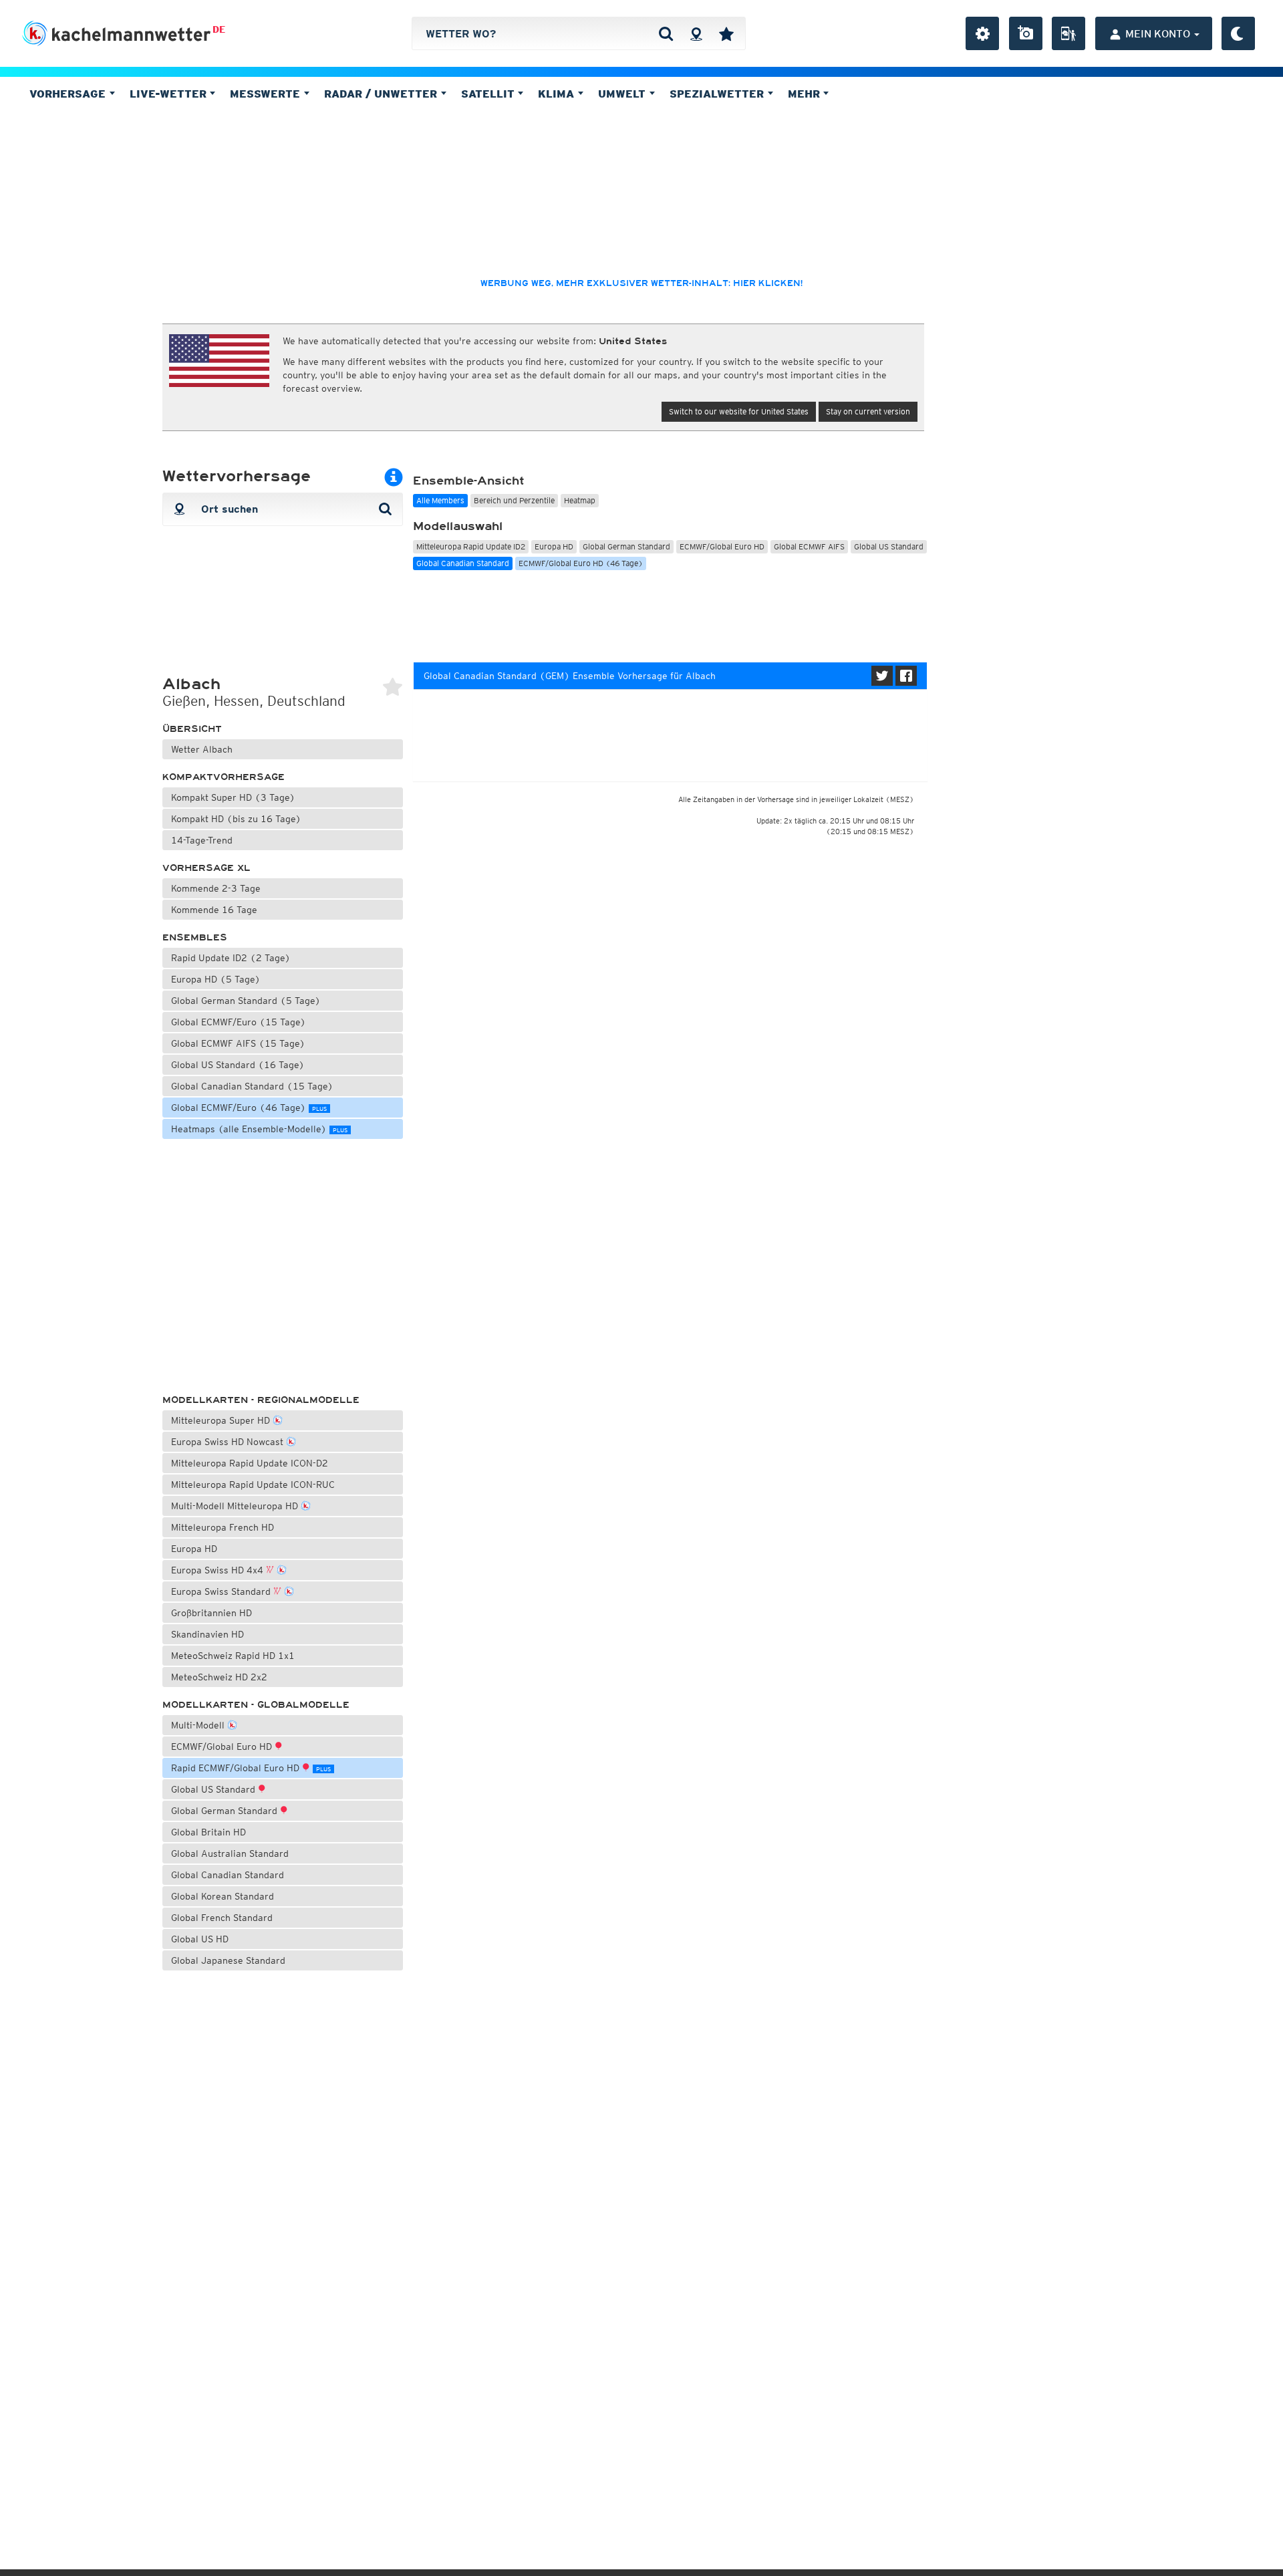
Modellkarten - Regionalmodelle (261, 1400)
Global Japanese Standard (228, 1960)
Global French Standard (222, 1918)
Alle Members (440, 500)
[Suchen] (666, 33)
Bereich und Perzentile (514, 500)
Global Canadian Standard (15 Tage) (252, 1086)
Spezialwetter (718, 94)
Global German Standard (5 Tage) (246, 1001)
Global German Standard (226, 1811)
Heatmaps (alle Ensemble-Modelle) (259, 1129)
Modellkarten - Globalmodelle (256, 1705)
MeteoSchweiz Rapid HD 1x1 (233, 1656)
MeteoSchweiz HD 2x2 (219, 1677)
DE (219, 29)
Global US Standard (215, 1789)
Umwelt (623, 94)
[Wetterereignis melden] (1068, 33)
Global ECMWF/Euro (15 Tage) (239, 1022)
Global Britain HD (208, 1832)
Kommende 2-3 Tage (216, 888)
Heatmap (580, 500)
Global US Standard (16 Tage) (238, 1065)
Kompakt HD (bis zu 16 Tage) (236, 819)
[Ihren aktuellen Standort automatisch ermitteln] (696, 33)
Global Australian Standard (230, 1853)
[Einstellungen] (982, 33)
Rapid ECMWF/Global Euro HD (251, 1768)
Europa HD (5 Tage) (216, 979)
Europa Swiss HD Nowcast (229, 1442)
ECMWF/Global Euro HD (223, 1747)
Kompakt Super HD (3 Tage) (233, 797)
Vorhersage (69, 94)
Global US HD (200, 1939)
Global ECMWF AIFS (809, 546)
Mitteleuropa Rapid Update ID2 (471, 546)
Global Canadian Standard (228, 1875)
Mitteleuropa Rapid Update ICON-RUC (253, 1485)
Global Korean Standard (223, 1896)
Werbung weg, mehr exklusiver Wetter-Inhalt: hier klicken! (641, 283)
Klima (558, 94)
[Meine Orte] (726, 33)
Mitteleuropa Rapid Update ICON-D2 (250, 1463)
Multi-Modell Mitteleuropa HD (236, 1506)
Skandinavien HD (207, 1634)
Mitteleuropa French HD (223, 1527)
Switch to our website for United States (739, 411)
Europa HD (194, 1549)
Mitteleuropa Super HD (222, 1420)
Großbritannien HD (211, 1613)
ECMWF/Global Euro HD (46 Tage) (581, 563)
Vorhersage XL (206, 868)
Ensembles (195, 937)
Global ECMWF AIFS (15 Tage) (238, 1043)
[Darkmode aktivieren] (1238, 33)
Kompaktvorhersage (224, 777)
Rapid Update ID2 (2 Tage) (231, 958)
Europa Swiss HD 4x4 (219, 1570)
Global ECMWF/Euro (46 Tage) (249, 1108)
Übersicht (192, 729)
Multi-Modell (199, 1725)
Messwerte (267, 94)
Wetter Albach (202, 749)
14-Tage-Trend (202, 840)
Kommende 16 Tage (214, 910)
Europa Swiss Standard (222, 1591)
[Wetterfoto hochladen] (1026, 33)
